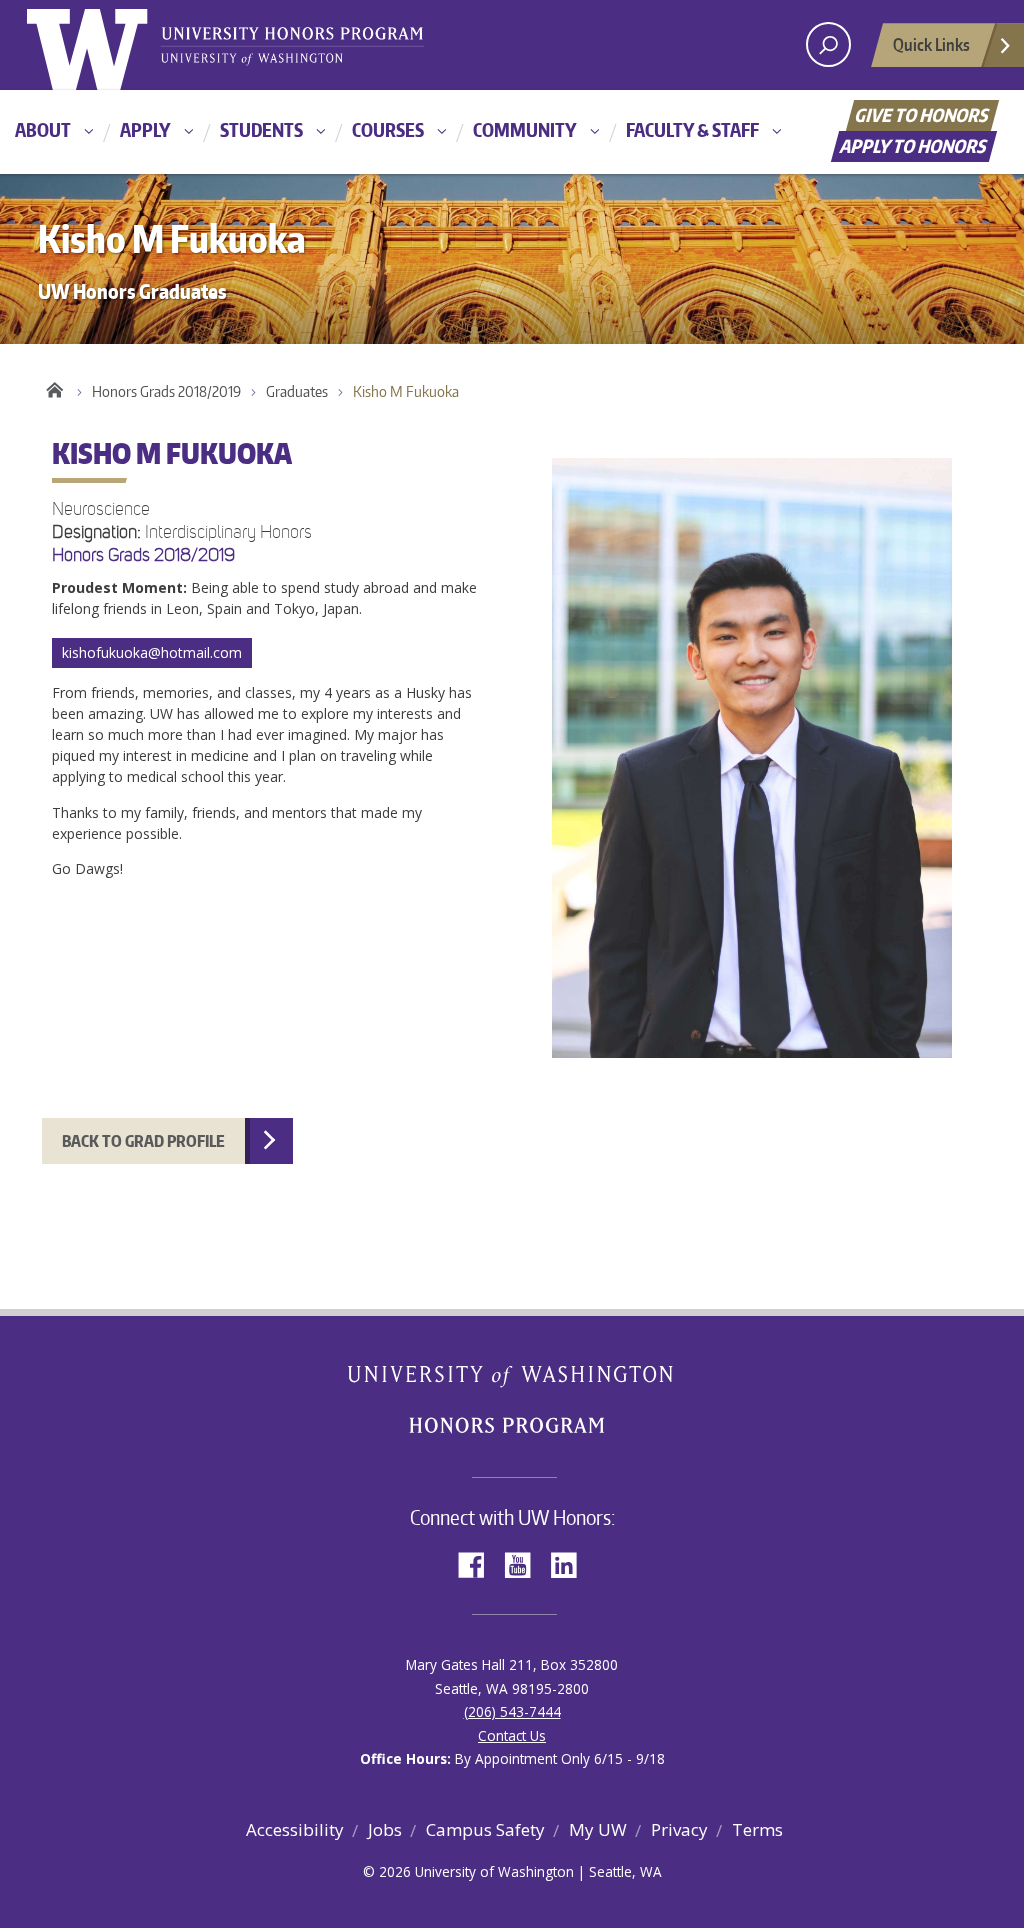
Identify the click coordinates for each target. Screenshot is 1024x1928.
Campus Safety (485, 1829)
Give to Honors (922, 114)
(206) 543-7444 (512, 1711)
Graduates (297, 391)
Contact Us (512, 1735)
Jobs (385, 1829)
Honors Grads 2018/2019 (166, 391)
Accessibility (295, 1829)
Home (54, 387)
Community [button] (525, 129)
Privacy (679, 1829)
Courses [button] (388, 129)
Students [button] (261, 129)
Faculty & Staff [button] (692, 129)
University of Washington (108, 45)
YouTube (525, 1563)
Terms (757, 1829)
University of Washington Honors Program (292, 47)
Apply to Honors (914, 145)
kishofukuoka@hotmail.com (152, 652)
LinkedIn (571, 1563)
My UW (598, 1829)
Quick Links (931, 44)
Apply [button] (145, 129)
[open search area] (828, 44)
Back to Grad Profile (143, 1141)
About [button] (43, 129)
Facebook (479, 1563)
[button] (512, 773)
